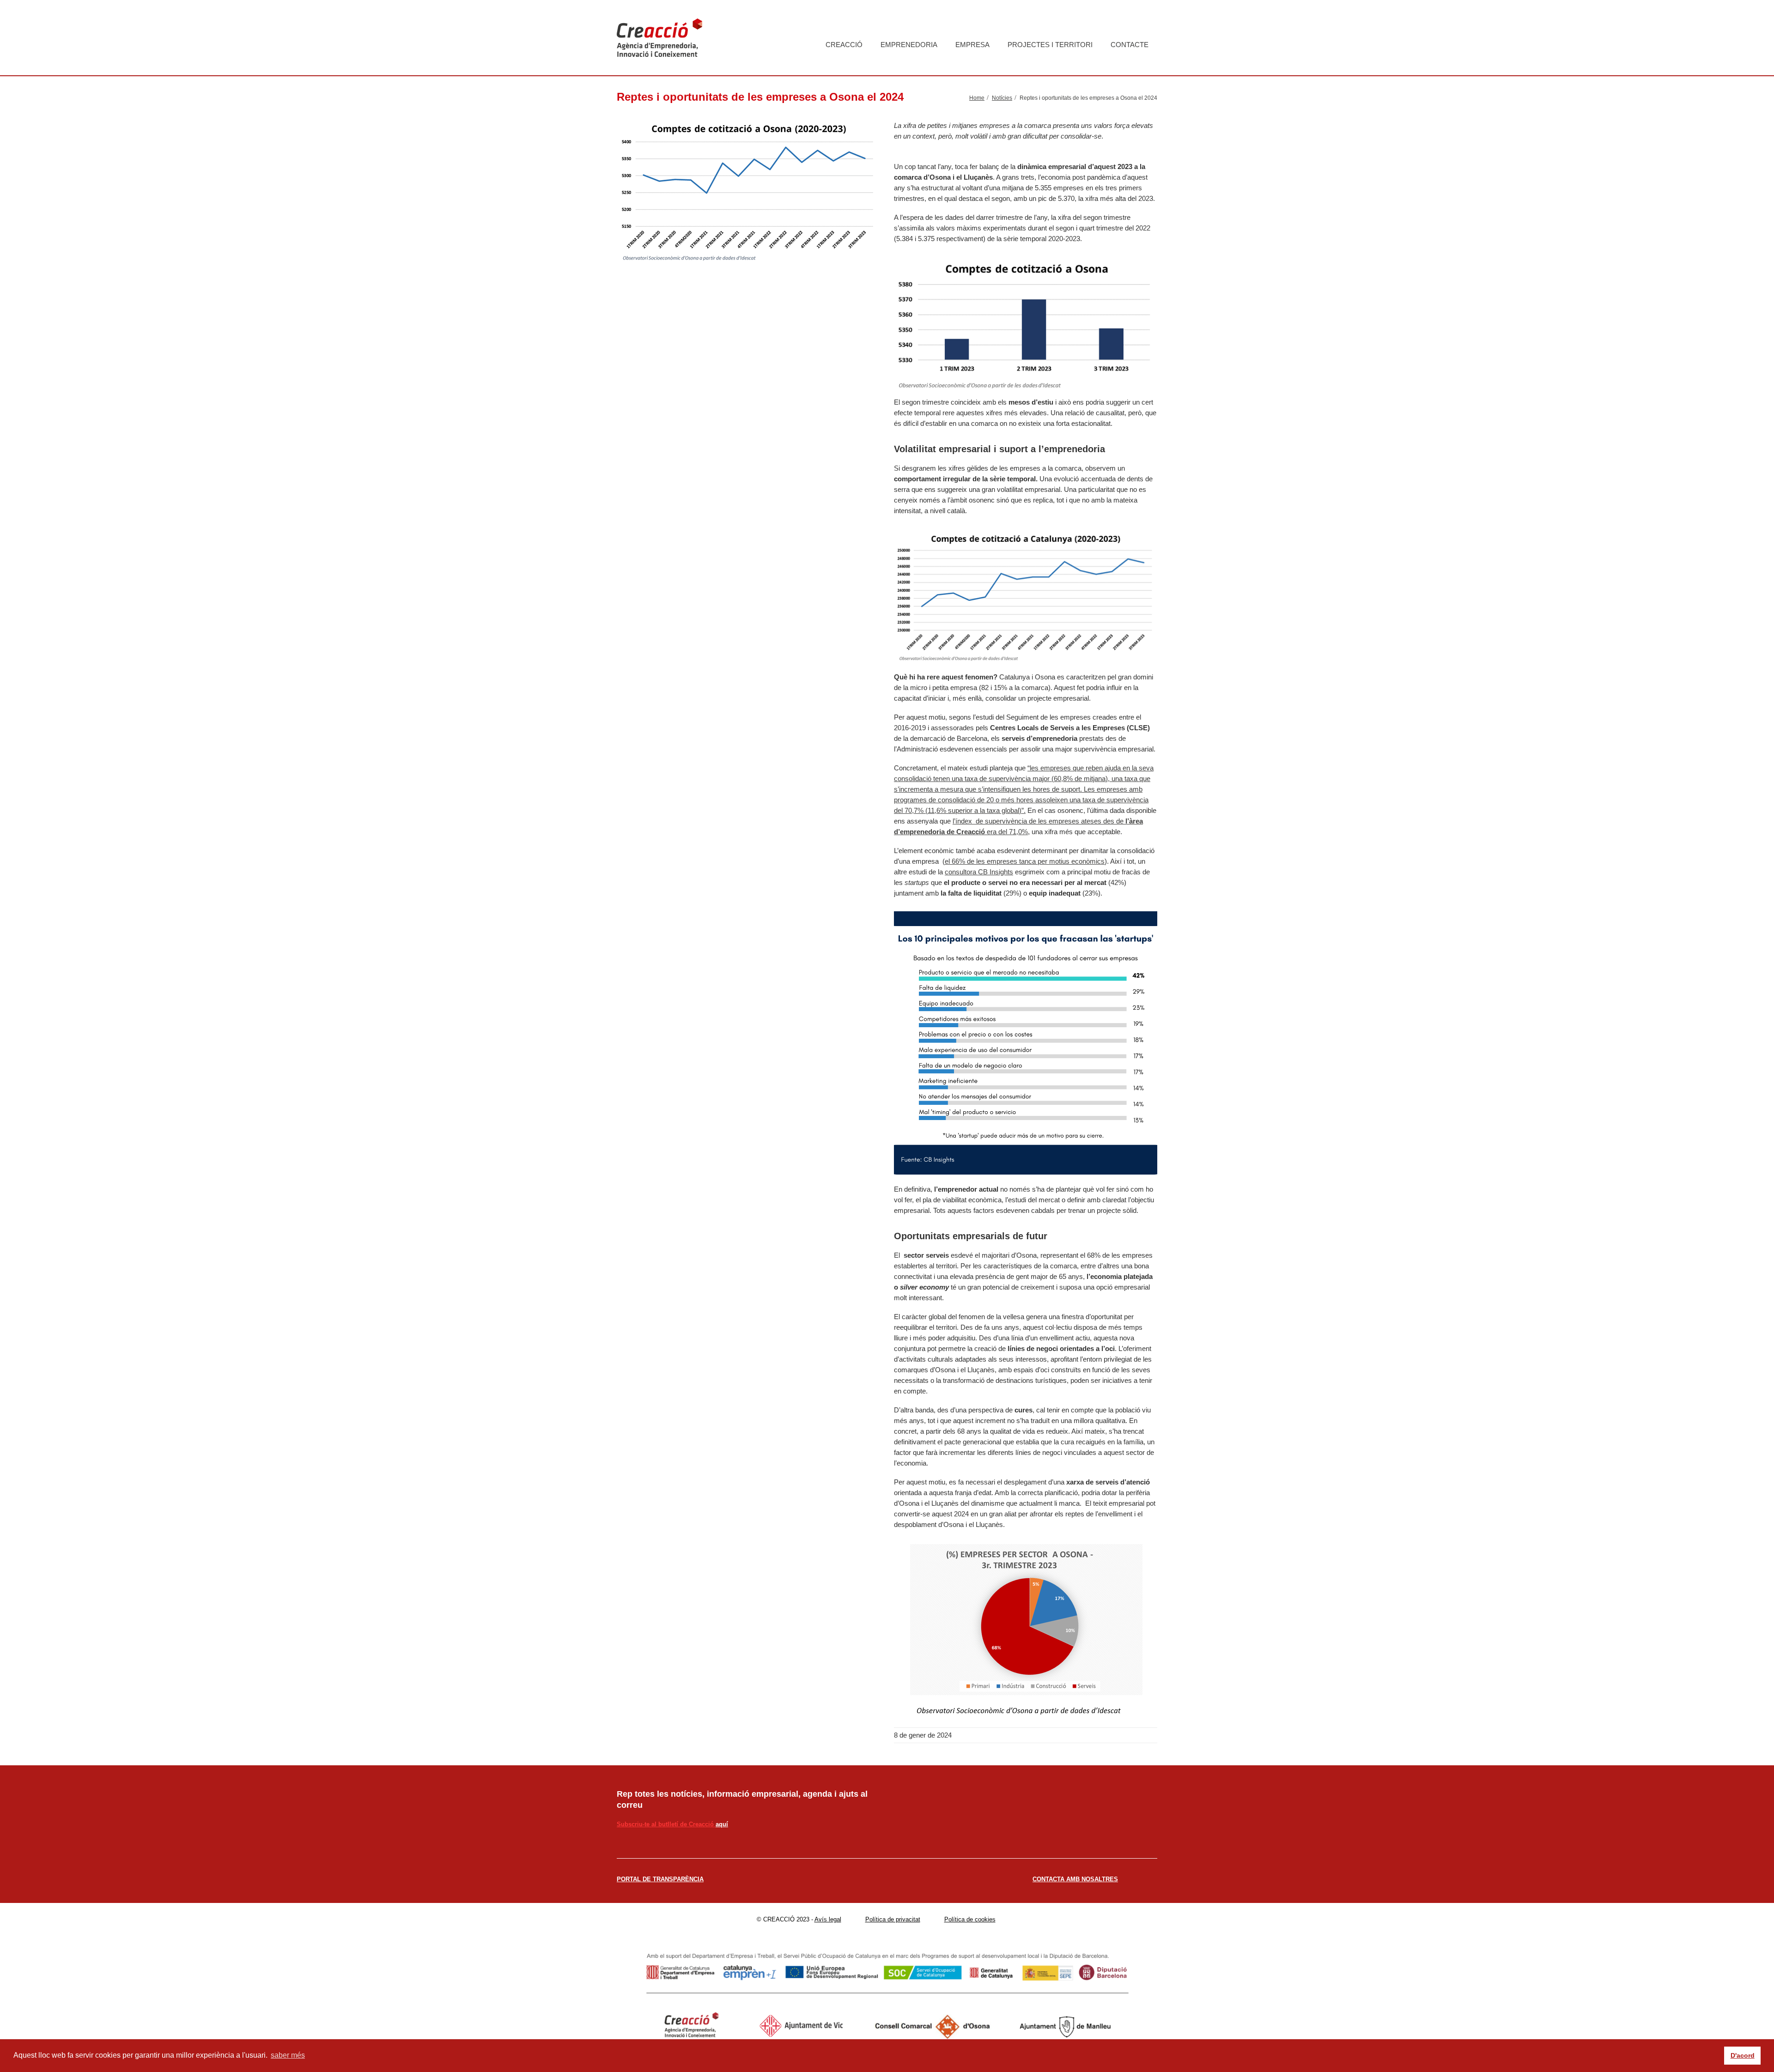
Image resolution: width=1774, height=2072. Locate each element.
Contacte (1130, 45)
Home (977, 98)
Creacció (844, 45)
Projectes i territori (1050, 45)
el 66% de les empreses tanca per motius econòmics (1025, 861)
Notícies (1002, 98)
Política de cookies (970, 1919)
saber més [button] (288, 2055)
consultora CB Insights (979, 872)
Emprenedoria (909, 45)
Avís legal (828, 1919)
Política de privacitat (893, 1919)
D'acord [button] (1743, 2055)
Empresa (972, 45)
